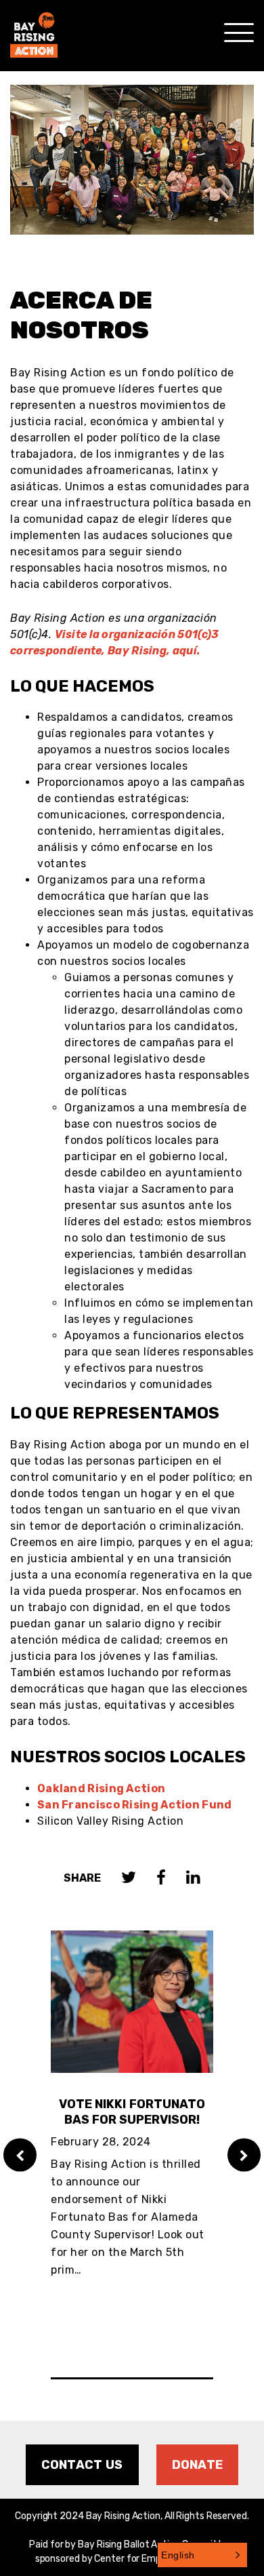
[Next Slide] (244, 2155)
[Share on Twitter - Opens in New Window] (129, 1879)
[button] (202, 2555)
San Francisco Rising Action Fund (135, 1805)
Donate (198, 2465)
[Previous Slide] (20, 2155)
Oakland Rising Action (101, 1788)
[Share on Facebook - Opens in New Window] (161, 1879)
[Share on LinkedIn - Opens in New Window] (193, 1879)
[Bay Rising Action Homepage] (34, 29)
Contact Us (82, 2465)
